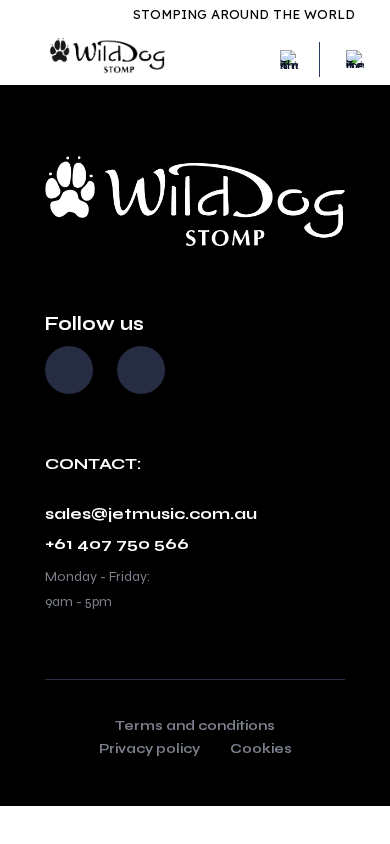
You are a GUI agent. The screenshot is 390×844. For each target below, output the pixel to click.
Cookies (261, 750)
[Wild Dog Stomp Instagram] (141, 370)
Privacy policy (149, 750)
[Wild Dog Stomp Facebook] (69, 370)
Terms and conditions (195, 727)
